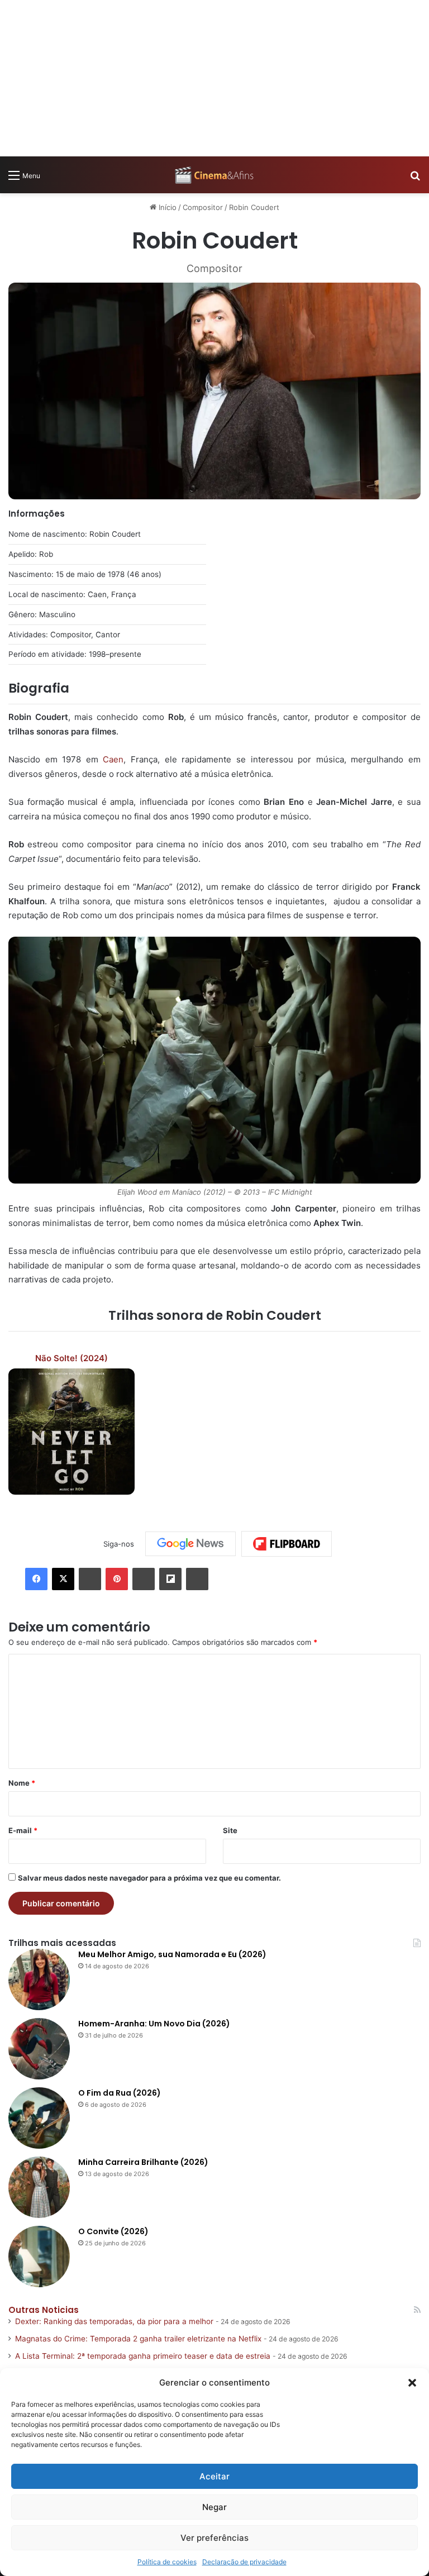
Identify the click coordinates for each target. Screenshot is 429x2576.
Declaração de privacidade (244, 2562)
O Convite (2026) (113, 2231)
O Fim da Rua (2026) (120, 2093)
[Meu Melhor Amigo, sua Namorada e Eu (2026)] (39, 1979)
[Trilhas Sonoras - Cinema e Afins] (214, 175)
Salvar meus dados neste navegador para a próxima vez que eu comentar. (149, 1878)
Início (166, 207)
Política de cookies (167, 2562)
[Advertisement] (214, 78)
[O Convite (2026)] (39, 2257)
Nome (22, 1783)
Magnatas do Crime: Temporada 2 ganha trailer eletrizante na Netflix (138, 2339)
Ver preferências (214, 2538)
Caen (113, 759)
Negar (214, 2507)
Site (230, 1830)
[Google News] (190, 1544)
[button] (412, 2383)
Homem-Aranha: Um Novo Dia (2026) (154, 2024)
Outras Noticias (44, 2310)
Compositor (203, 207)
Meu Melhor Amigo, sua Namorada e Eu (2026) (172, 1954)
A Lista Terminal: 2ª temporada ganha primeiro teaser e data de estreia (143, 2356)
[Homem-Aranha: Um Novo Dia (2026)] (39, 2049)
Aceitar (214, 2476)
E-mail (23, 1830)
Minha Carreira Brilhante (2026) (143, 2162)
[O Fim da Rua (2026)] (39, 2118)
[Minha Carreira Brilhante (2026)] (39, 2187)
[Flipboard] (287, 1544)
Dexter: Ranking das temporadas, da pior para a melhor (114, 2321)
